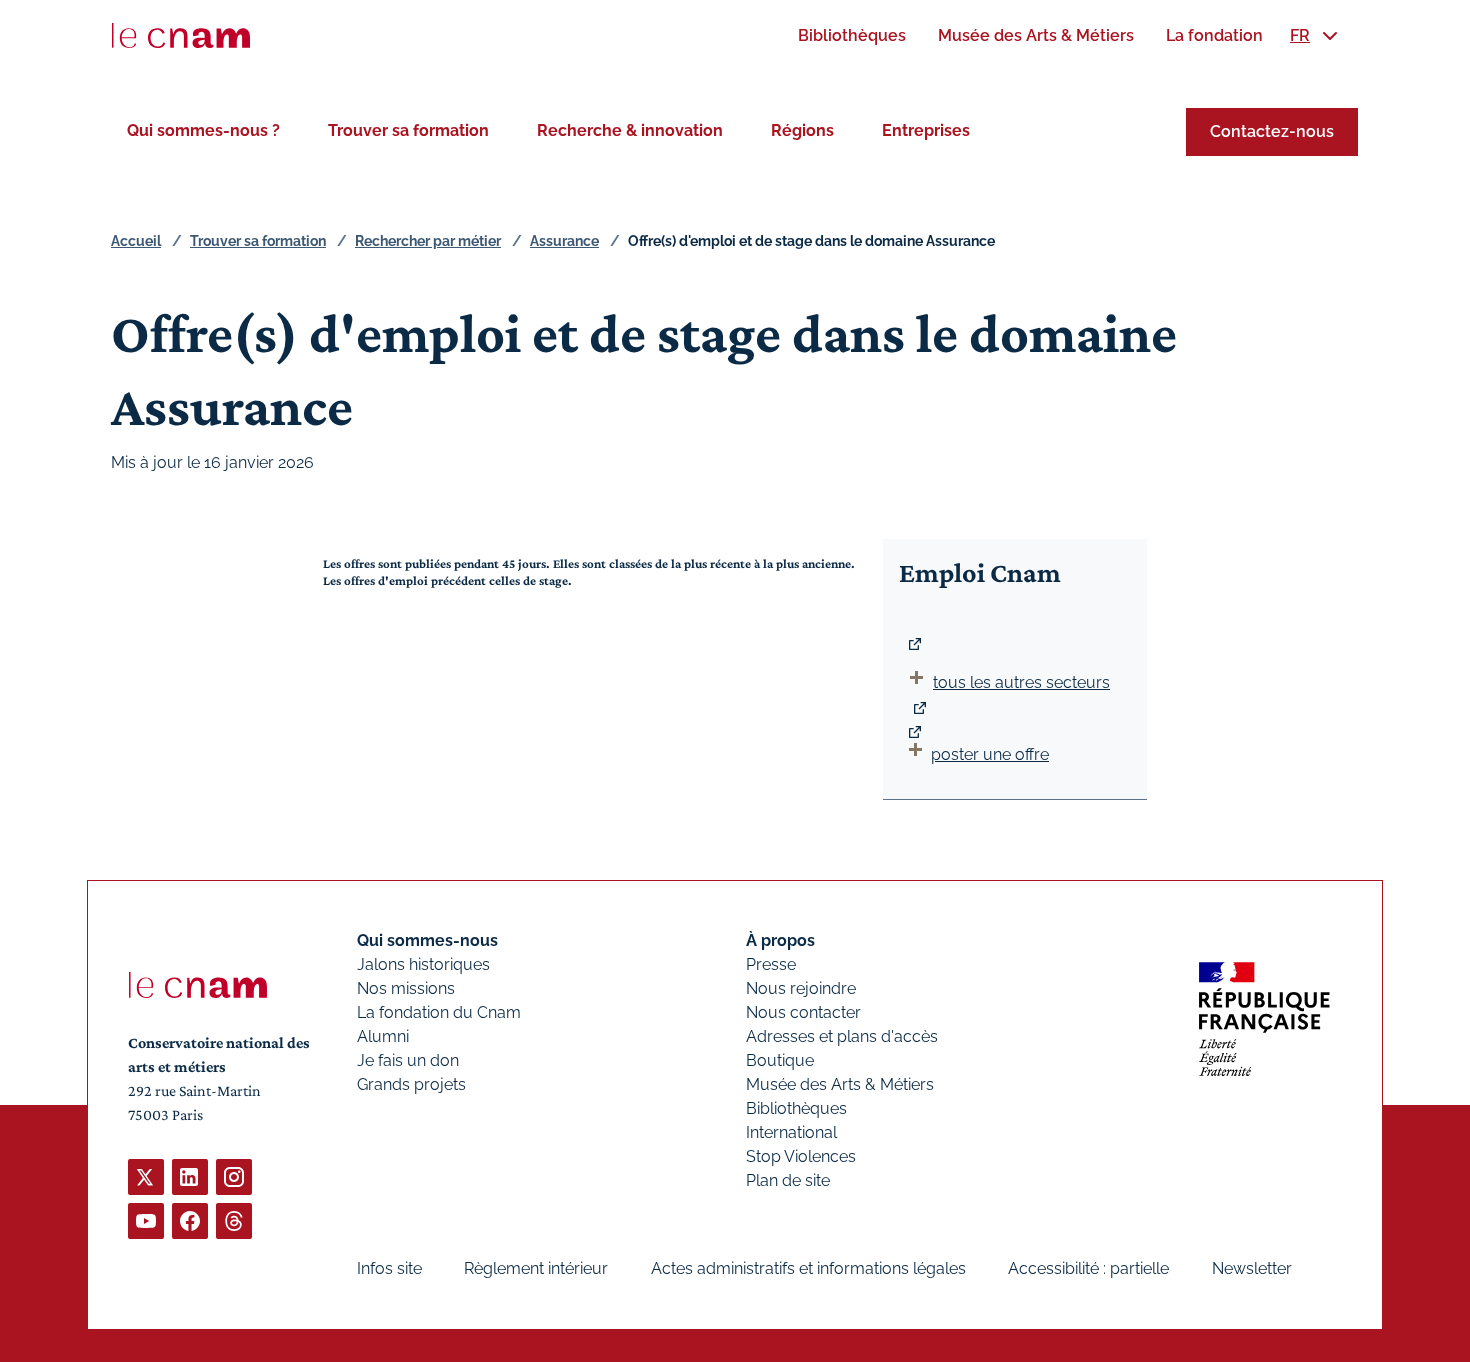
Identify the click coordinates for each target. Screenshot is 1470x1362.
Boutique (780, 1060)
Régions (802, 130)
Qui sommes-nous (427, 940)
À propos (780, 940)
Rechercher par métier (428, 241)
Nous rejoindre (801, 988)
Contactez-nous (1272, 131)
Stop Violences (801, 1156)
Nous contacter (803, 1012)
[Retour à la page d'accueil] (181, 36)
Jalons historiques (423, 964)
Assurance (564, 241)
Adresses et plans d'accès (842, 1036)
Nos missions (406, 988)
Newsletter (1252, 1268)
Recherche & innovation (630, 130)
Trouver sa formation (408, 130)
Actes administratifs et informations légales (808, 1268)
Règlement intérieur (536, 1268)
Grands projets (411, 1084)
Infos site (389, 1268)
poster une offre (990, 754)
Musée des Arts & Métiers (840, 1084)
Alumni (383, 1036)
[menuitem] (852, 35)
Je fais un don (408, 1060)
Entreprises (926, 130)
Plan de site (788, 1180)
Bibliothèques (796, 1108)
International (791, 1132)
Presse (771, 964)
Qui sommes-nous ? (203, 130)
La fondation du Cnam (439, 1012)
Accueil (136, 241)
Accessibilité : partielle (1088, 1268)
